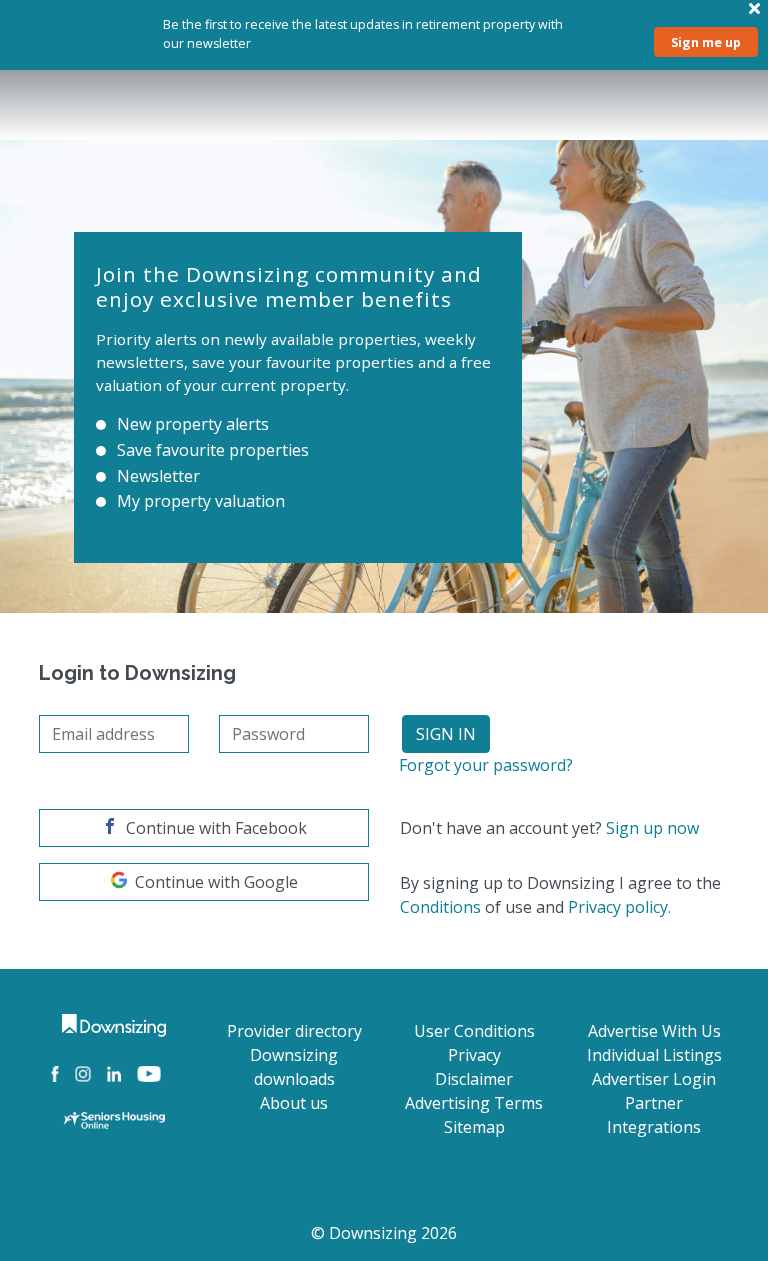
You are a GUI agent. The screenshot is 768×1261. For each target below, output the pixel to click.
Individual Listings (654, 1055)
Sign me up (706, 42)
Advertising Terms (474, 1103)
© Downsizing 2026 (384, 1233)
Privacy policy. (619, 907)
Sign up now (652, 828)
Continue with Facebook (216, 828)
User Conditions (474, 1031)
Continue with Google (216, 882)
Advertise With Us (654, 1031)
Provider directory (294, 1031)
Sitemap (474, 1127)
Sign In (446, 734)
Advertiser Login (654, 1079)
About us (294, 1103)
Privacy (474, 1055)
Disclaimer (474, 1079)
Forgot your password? (486, 765)
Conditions (440, 907)
